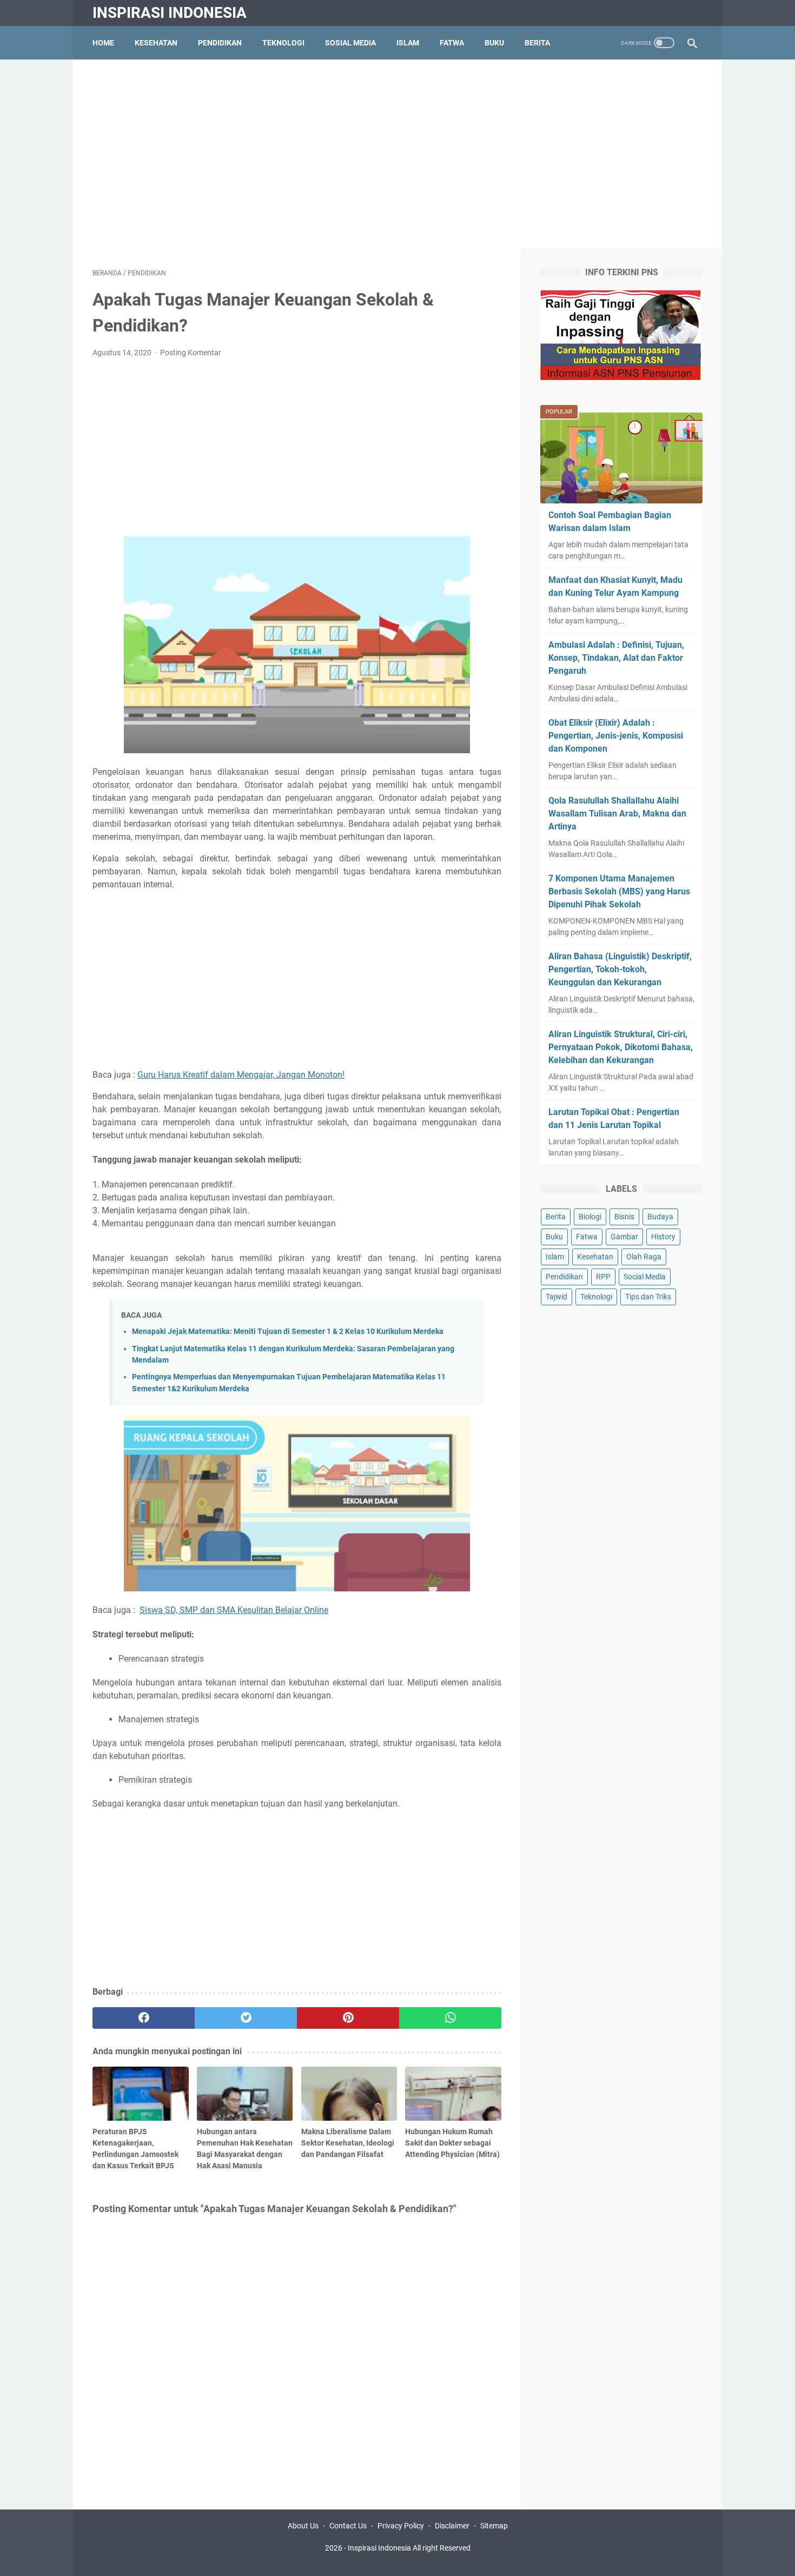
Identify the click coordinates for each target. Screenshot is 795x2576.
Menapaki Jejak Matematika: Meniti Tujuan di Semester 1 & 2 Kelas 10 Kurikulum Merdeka (288, 1332)
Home (103, 43)
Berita (537, 43)
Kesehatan (156, 43)
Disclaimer (452, 2526)
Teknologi (283, 43)
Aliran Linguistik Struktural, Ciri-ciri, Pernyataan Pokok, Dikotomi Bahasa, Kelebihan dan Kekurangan (621, 1047)
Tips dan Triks (648, 1297)
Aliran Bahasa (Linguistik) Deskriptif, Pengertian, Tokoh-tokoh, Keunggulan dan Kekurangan (620, 969)
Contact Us (348, 2526)
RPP (603, 1277)
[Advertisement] (398, 154)
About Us (303, 2526)
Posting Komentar (191, 353)
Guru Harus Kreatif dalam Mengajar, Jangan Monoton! (241, 1075)
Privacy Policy (401, 2526)
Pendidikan (220, 43)
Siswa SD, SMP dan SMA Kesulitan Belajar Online (234, 1610)
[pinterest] (348, 2018)
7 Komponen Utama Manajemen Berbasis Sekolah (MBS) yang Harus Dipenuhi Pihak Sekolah (619, 891)
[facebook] (144, 2018)
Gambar (624, 1237)
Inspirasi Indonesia (170, 13)
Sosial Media (350, 43)
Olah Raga (644, 1257)
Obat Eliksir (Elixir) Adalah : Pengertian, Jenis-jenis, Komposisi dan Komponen (616, 736)
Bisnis (624, 1217)
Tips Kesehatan (407, 2559)
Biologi (590, 1217)
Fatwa (452, 43)
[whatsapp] (450, 2018)
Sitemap (494, 2526)
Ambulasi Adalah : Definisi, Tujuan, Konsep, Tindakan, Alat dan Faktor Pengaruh (616, 658)
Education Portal (352, 2559)
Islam (408, 43)
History (663, 1237)
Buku (494, 43)
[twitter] (246, 2018)
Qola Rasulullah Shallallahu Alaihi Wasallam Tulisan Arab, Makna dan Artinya (617, 814)
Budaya (660, 1217)
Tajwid (556, 1297)
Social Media (645, 1277)
